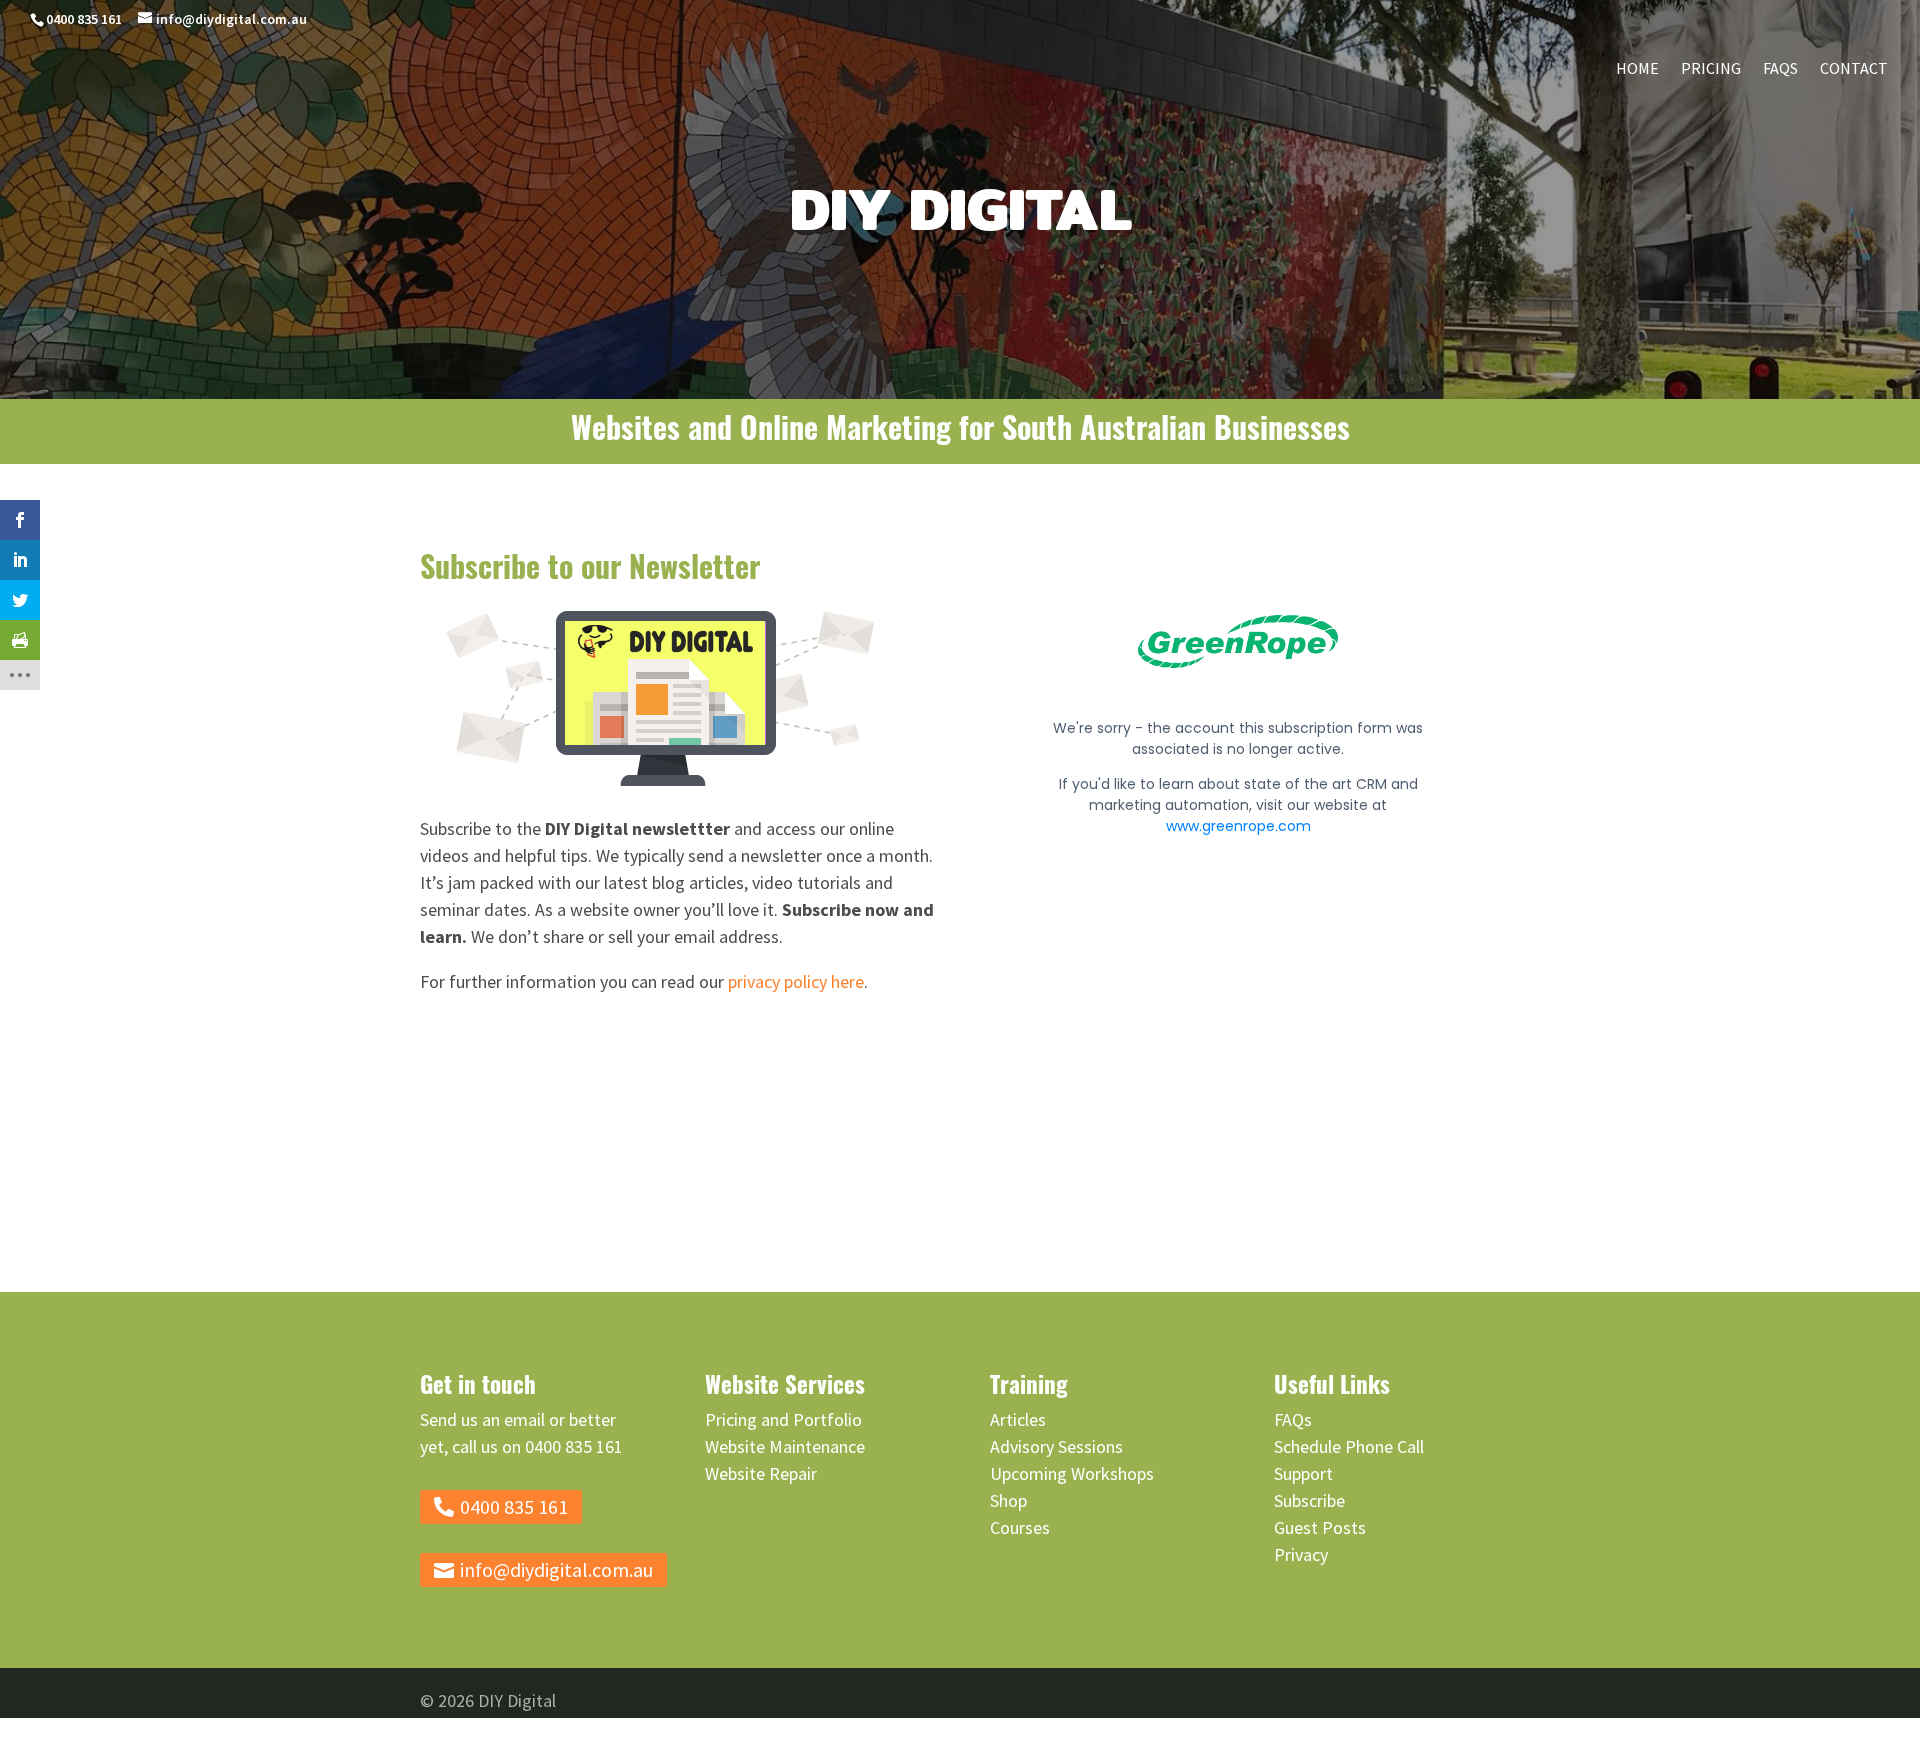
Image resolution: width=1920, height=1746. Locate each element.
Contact (1854, 69)
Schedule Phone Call (1349, 1446)
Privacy (1301, 1554)
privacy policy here (796, 981)
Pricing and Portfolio (783, 1419)
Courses (1020, 1527)
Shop (1008, 1500)
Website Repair (761, 1473)
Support (1303, 1473)
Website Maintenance (785, 1446)
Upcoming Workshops (1072, 1473)
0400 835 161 (84, 19)
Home (1637, 69)
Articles (1018, 1419)
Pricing (1711, 69)
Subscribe (1309, 1500)
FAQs (1780, 69)
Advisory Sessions (1056, 1446)
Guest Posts (1320, 1527)
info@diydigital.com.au (556, 1569)
